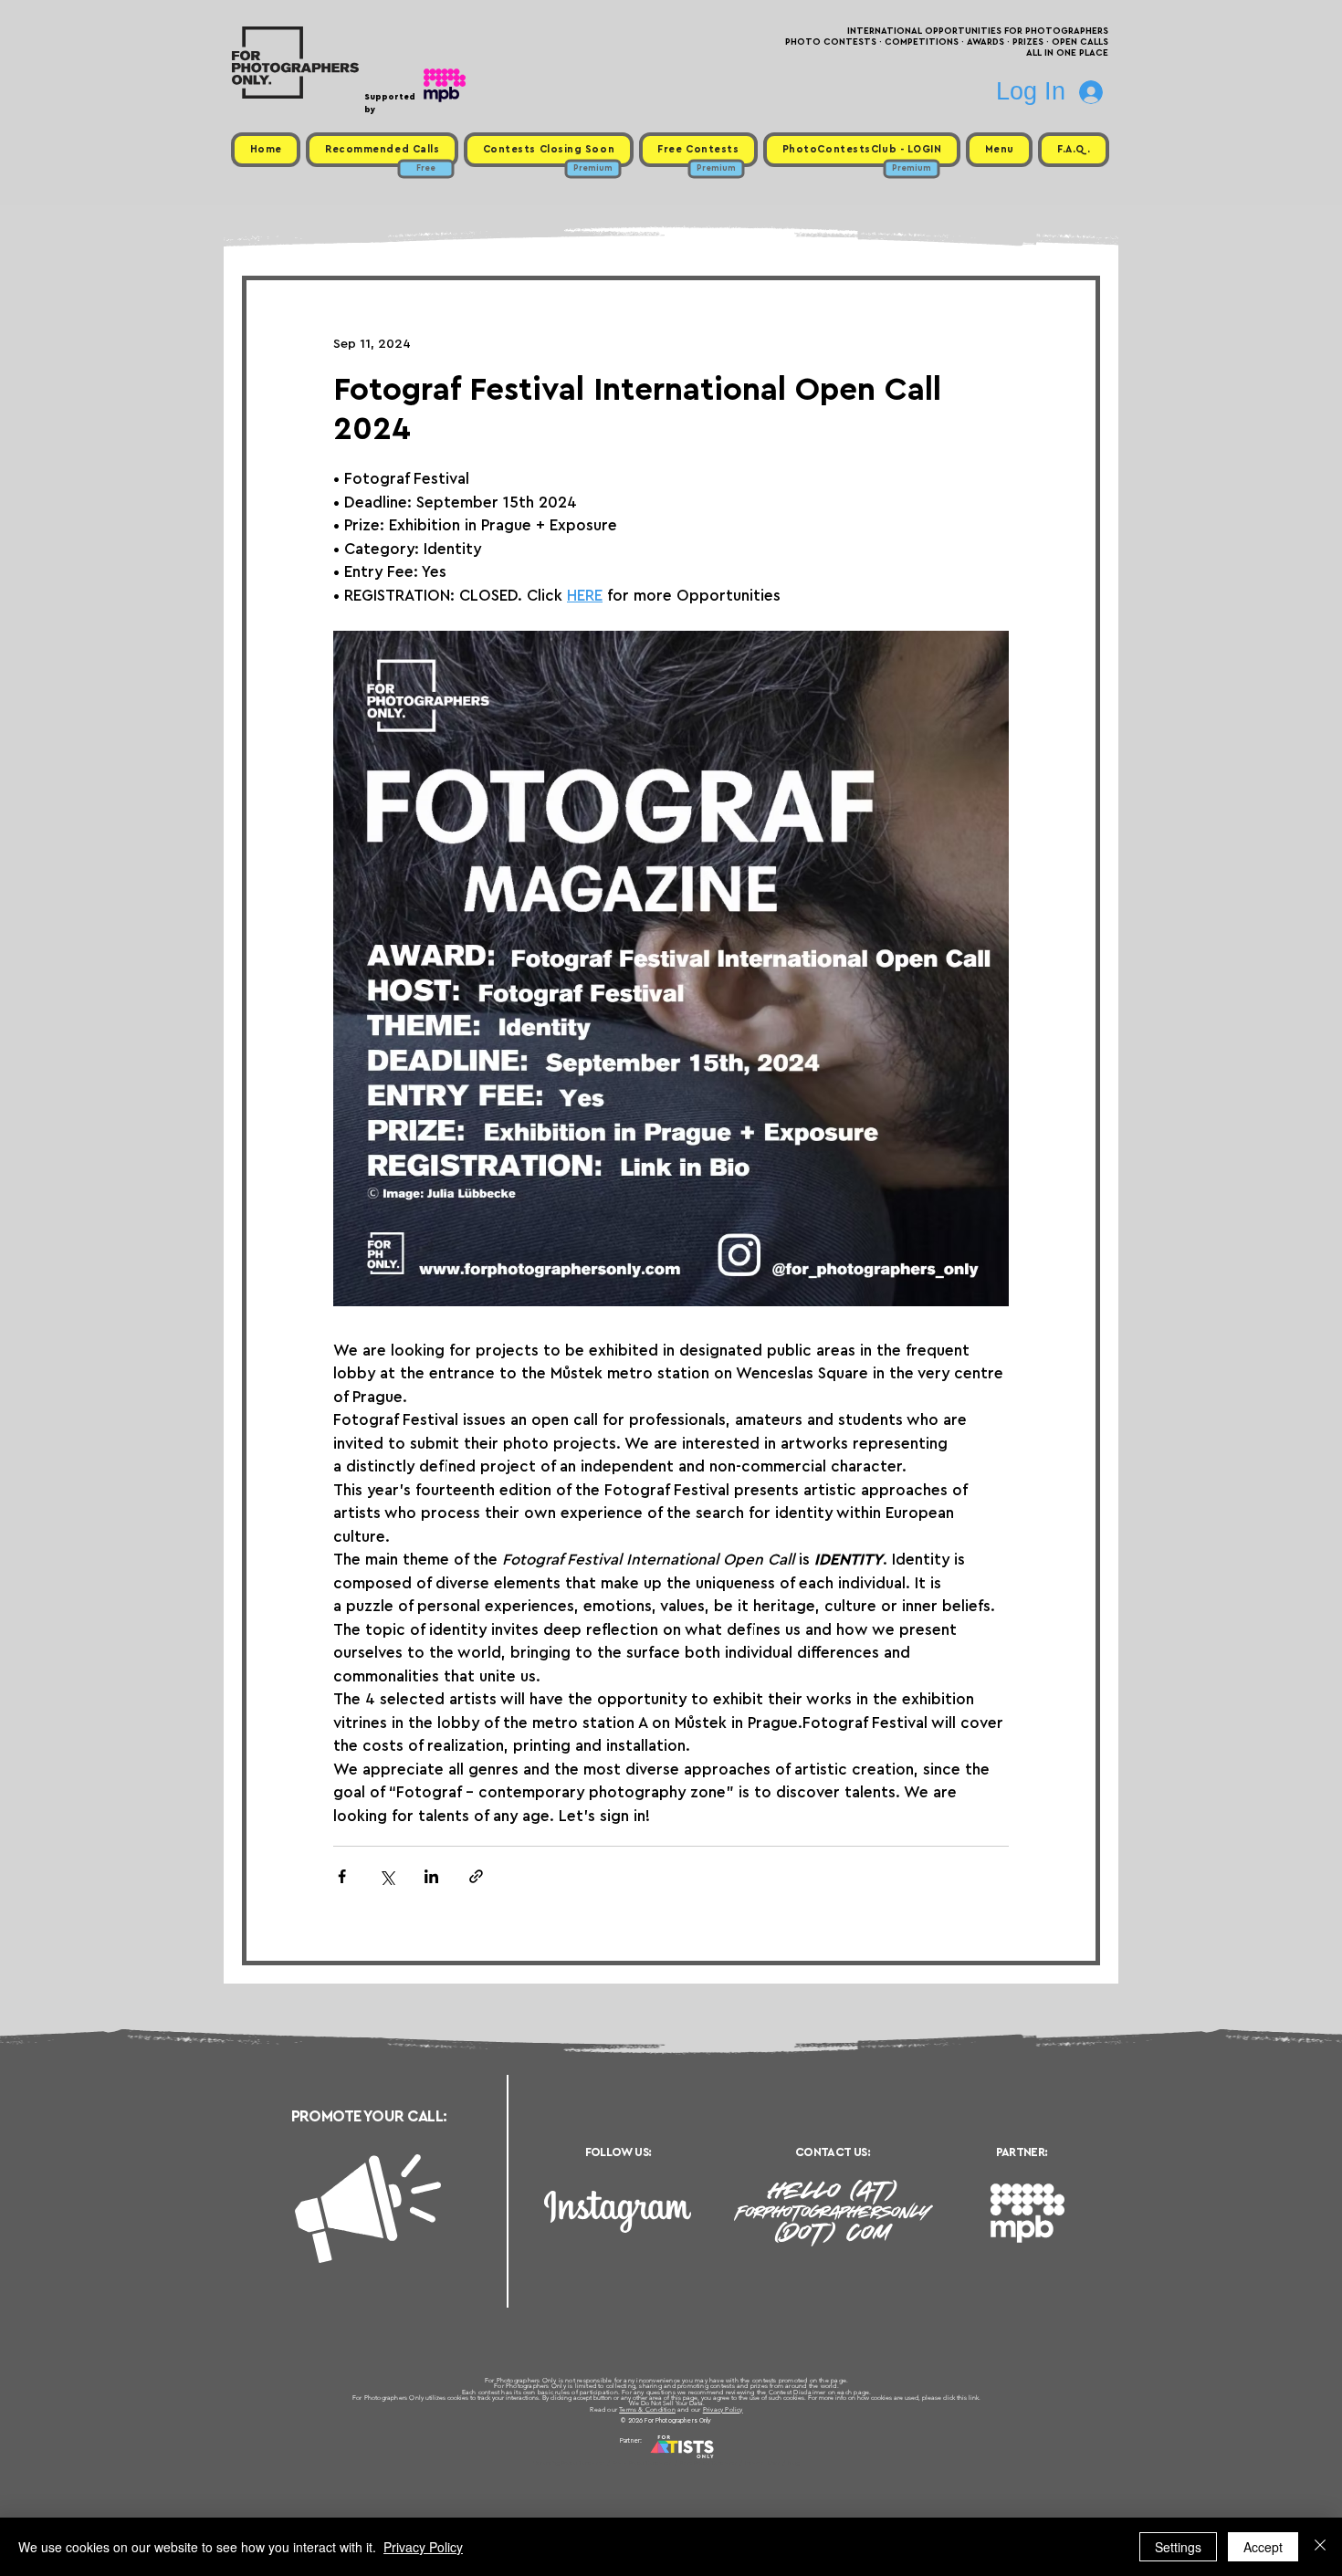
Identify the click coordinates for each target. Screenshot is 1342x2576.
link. (975, 2398)
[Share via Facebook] (342, 1876)
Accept (1263, 2547)
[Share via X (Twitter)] (387, 1876)
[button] (999, 150)
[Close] (1320, 2547)
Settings (1178, 2547)
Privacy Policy (723, 2409)
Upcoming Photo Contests (569, 2463)
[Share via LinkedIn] (431, 1876)
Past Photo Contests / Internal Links (731, 2463)
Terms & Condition (647, 2409)
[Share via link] (476, 1876)
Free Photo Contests (642, 2463)
